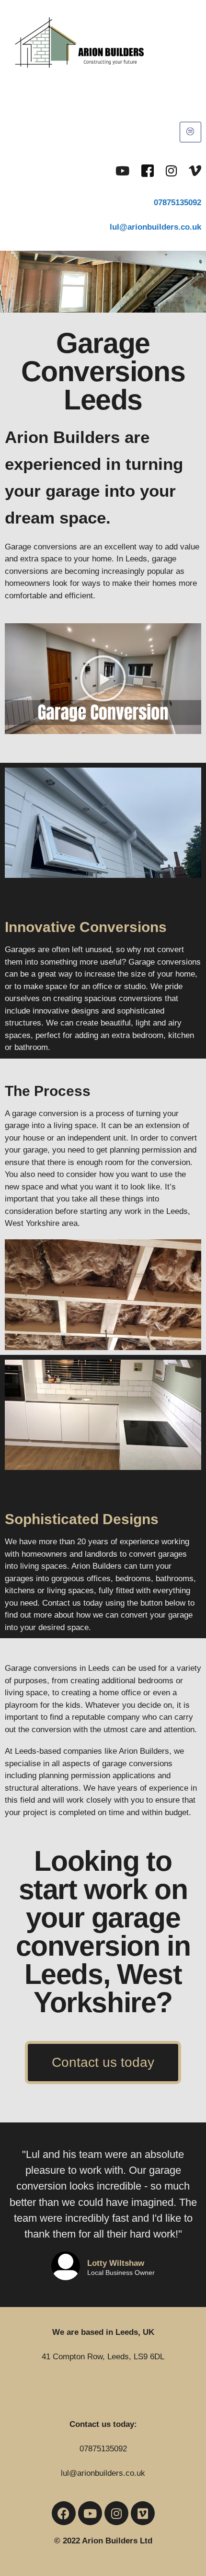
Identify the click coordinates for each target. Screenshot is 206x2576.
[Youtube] (90, 2513)
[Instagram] (171, 170)
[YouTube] (122, 170)
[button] (103, 678)
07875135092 (177, 203)
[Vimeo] (195, 170)
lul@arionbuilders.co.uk (103, 2473)
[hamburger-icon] (190, 132)
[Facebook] (148, 170)
